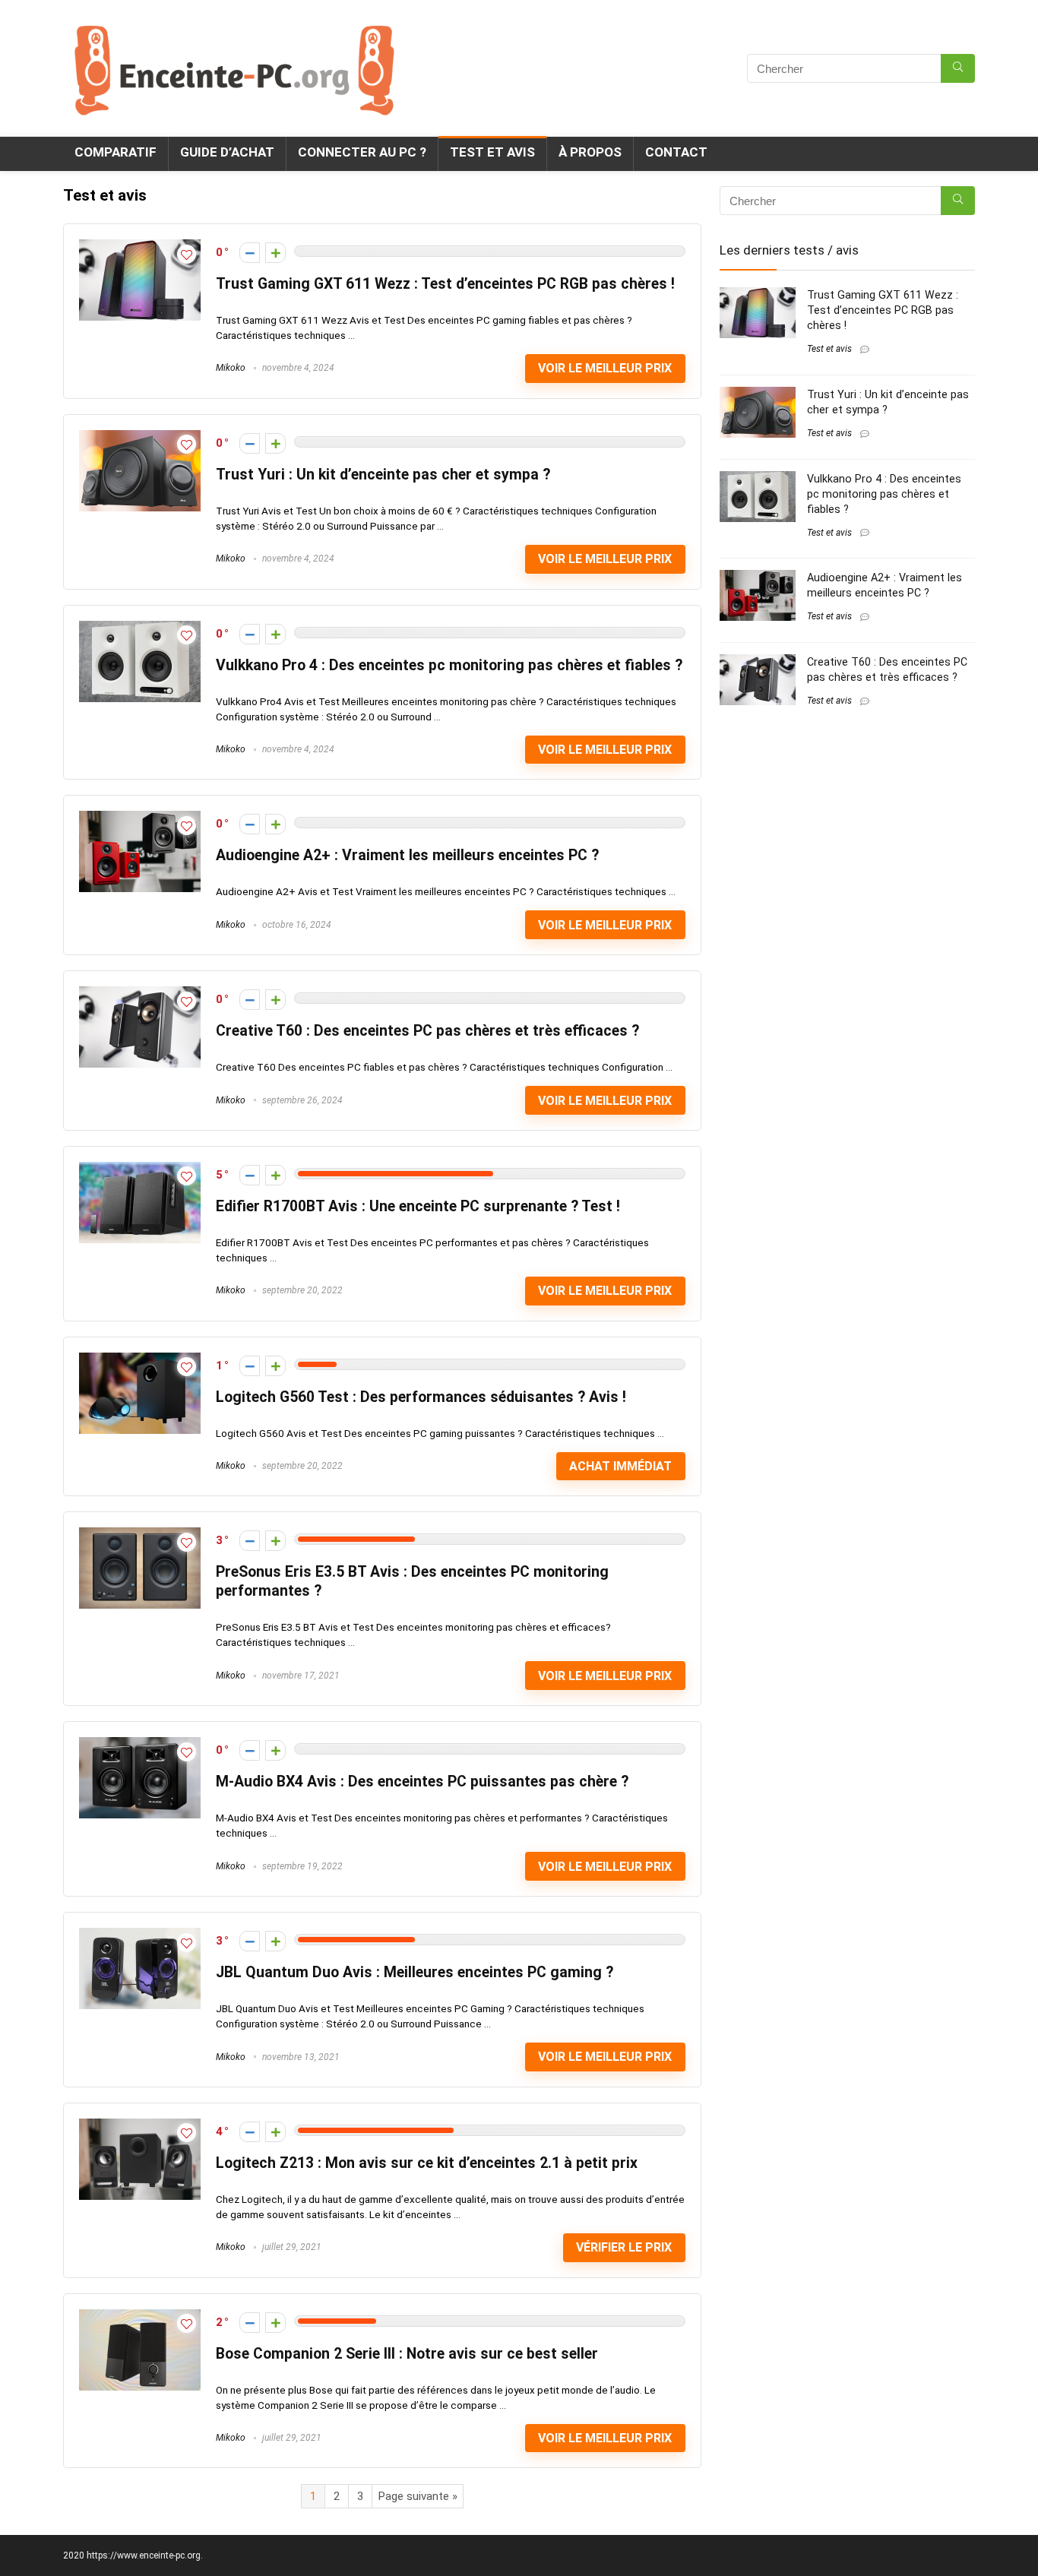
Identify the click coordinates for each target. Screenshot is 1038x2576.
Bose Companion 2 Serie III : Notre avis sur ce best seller (407, 2354)
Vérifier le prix (624, 2247)
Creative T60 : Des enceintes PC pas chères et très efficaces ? (427, 1031)
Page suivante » (418, 2496)
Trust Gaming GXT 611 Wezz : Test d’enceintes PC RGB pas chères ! (445, 284)
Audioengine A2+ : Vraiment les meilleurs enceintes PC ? (407, 855)
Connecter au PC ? (362, 152)
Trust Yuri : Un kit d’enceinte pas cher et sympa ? (383, 475)
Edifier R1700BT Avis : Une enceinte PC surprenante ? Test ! (418, 1206)
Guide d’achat (227, 152)
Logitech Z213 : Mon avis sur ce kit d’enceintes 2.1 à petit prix (427, 2163)
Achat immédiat (620, 1466)
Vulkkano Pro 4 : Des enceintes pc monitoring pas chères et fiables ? (449, 665)
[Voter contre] (250, 253)
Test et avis (492, 152)
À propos (590, 152)
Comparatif (116, 152)
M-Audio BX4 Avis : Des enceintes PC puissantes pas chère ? (422, 1782)
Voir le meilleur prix (605, 368)
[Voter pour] (275, 253)
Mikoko (231, 368)
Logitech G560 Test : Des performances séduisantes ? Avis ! (421, 1397)
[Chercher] (958, 68)
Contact (676, 152)
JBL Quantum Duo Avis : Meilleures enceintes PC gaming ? (415, 1972)
